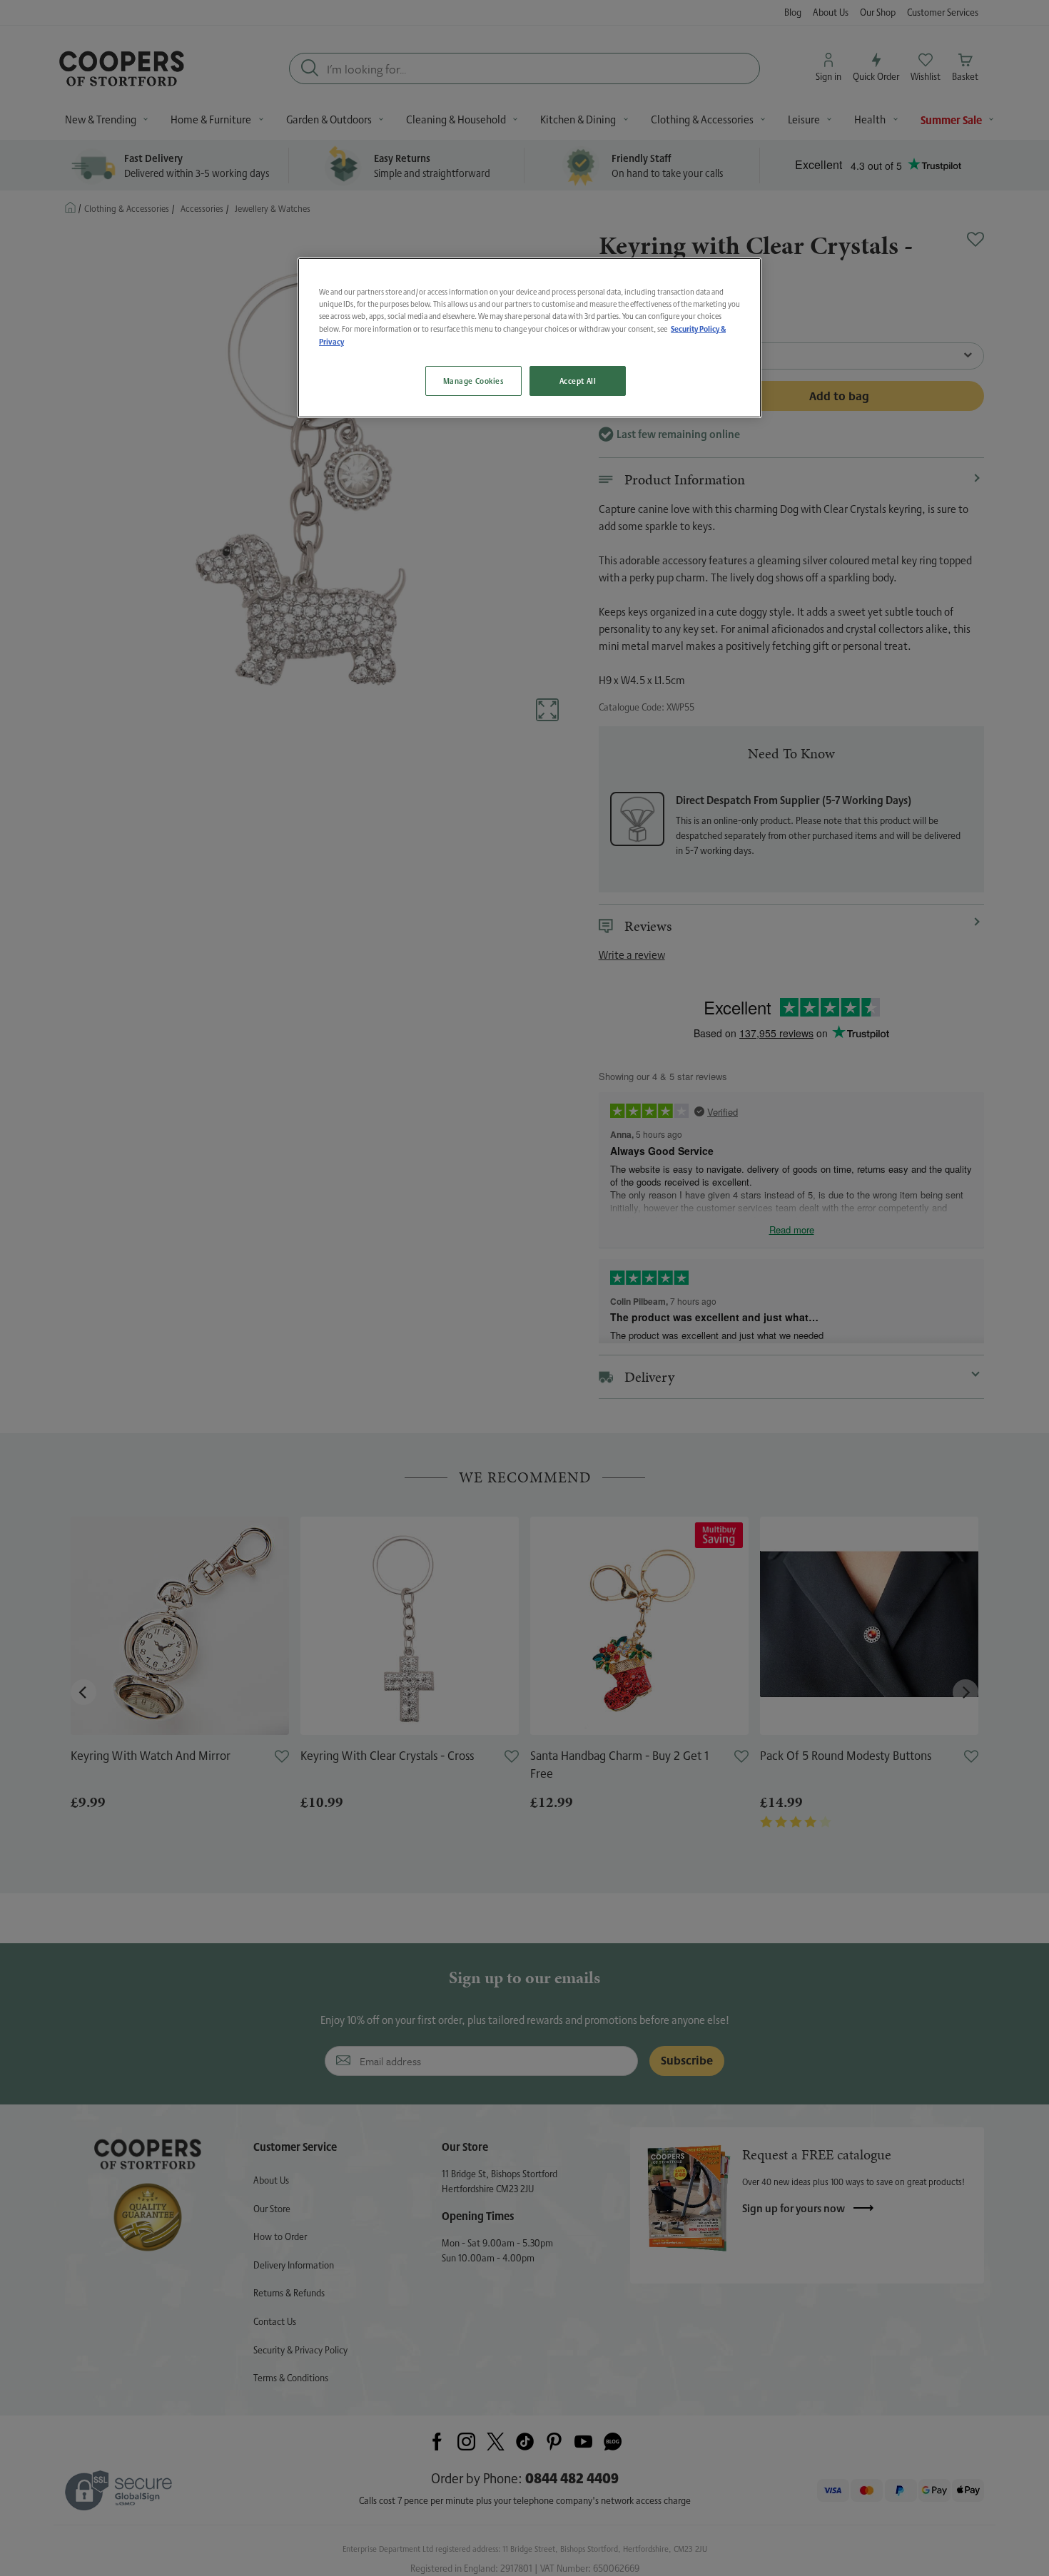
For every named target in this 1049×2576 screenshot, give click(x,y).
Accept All (578, 381)
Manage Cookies (473, 381)
